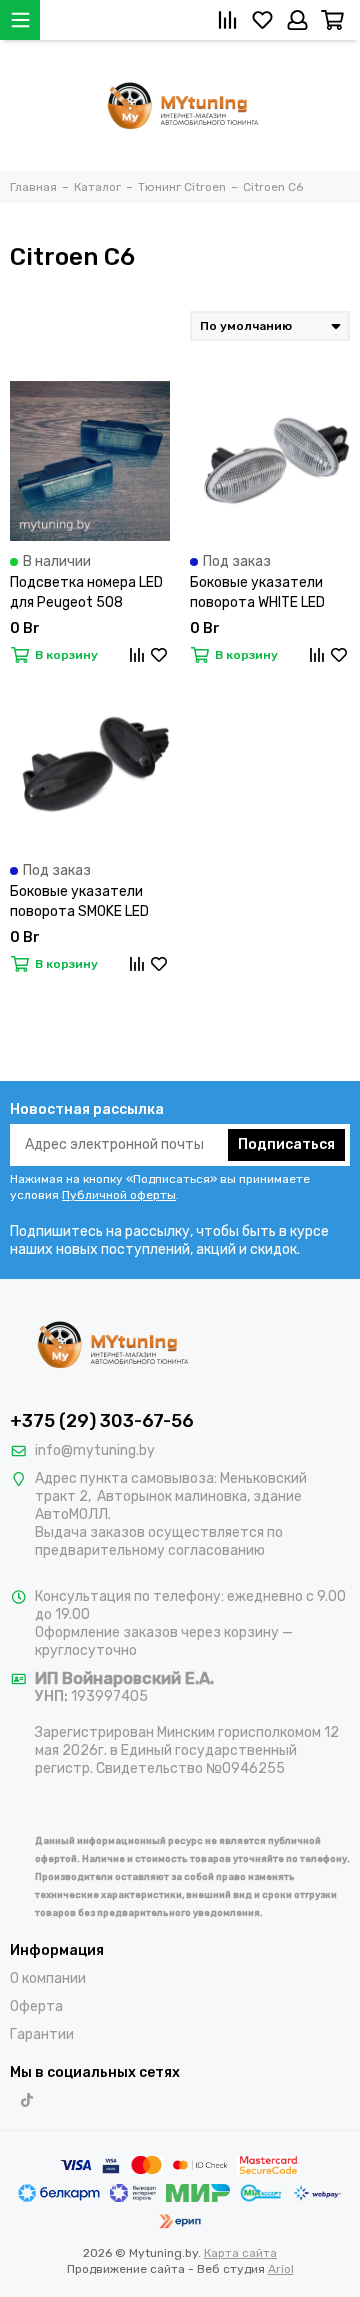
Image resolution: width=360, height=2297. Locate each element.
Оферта (36, 2006)
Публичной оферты (119, 1195)
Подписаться (286, 1144)
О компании (48, 1978)
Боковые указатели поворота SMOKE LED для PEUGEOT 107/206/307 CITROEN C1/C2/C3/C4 (84, 902)
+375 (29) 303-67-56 (102, 1421)
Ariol (281, 2269)
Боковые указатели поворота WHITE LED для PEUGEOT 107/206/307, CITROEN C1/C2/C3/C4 (265, 593)
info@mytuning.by (95, 1450)
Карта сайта (240, 2253)
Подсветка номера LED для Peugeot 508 (86, 592)
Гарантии (42, 2034)
